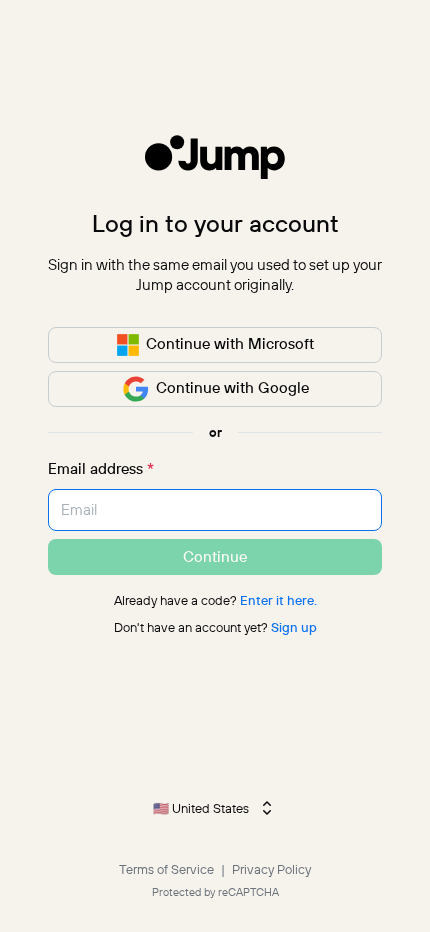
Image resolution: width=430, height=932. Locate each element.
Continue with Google (232, 387)
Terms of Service (168, 869)
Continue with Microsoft (230, 343)
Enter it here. (278, 600)
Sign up (294, 627)
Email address (101, 468)
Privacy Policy (271, 869)
